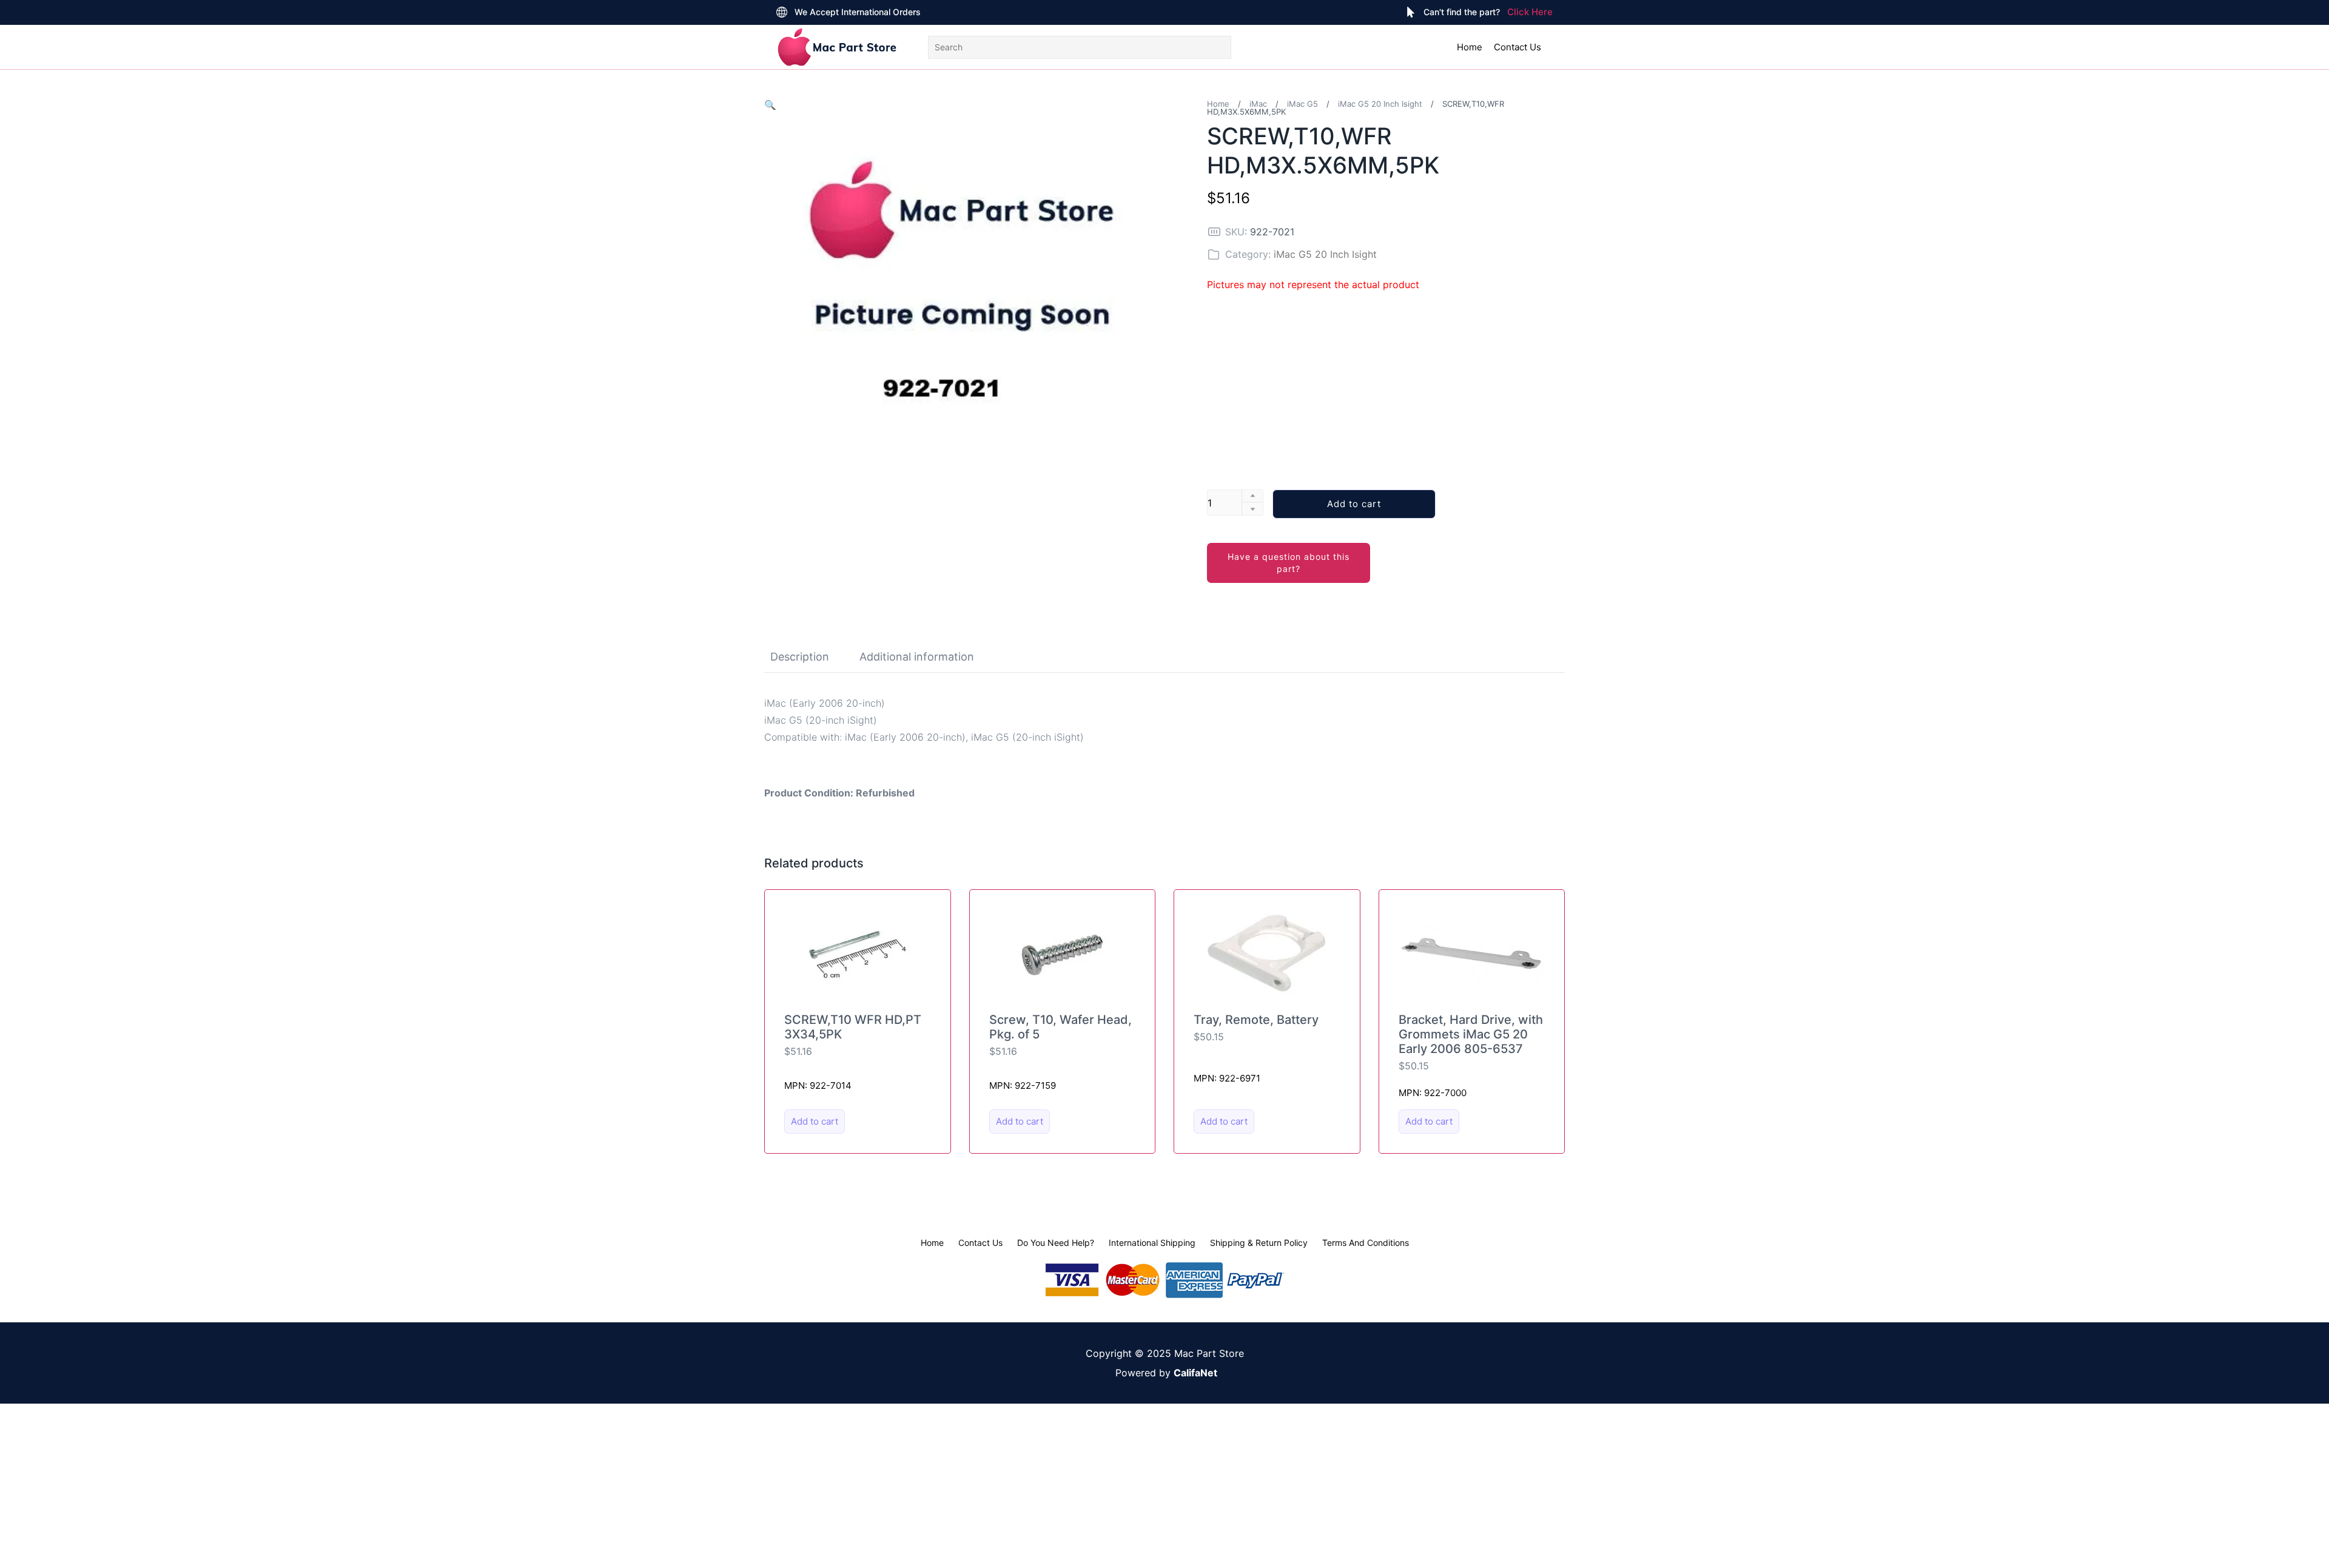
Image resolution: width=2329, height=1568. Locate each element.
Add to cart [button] (815, 1121)
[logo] (837, 47)
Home (1470, 47)
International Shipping (1152, 1243)
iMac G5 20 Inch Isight (1380, 104)
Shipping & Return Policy (1259, 1243)
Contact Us (1517, 47)
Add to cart (1354, 504)
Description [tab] (800, 657)
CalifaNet (1195, 1373)
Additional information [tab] (917, 657)
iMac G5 (1302, 104)
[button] (770, 105)
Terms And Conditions (1366, 1243)
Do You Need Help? (1056, 1243)
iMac (1258, 104)
